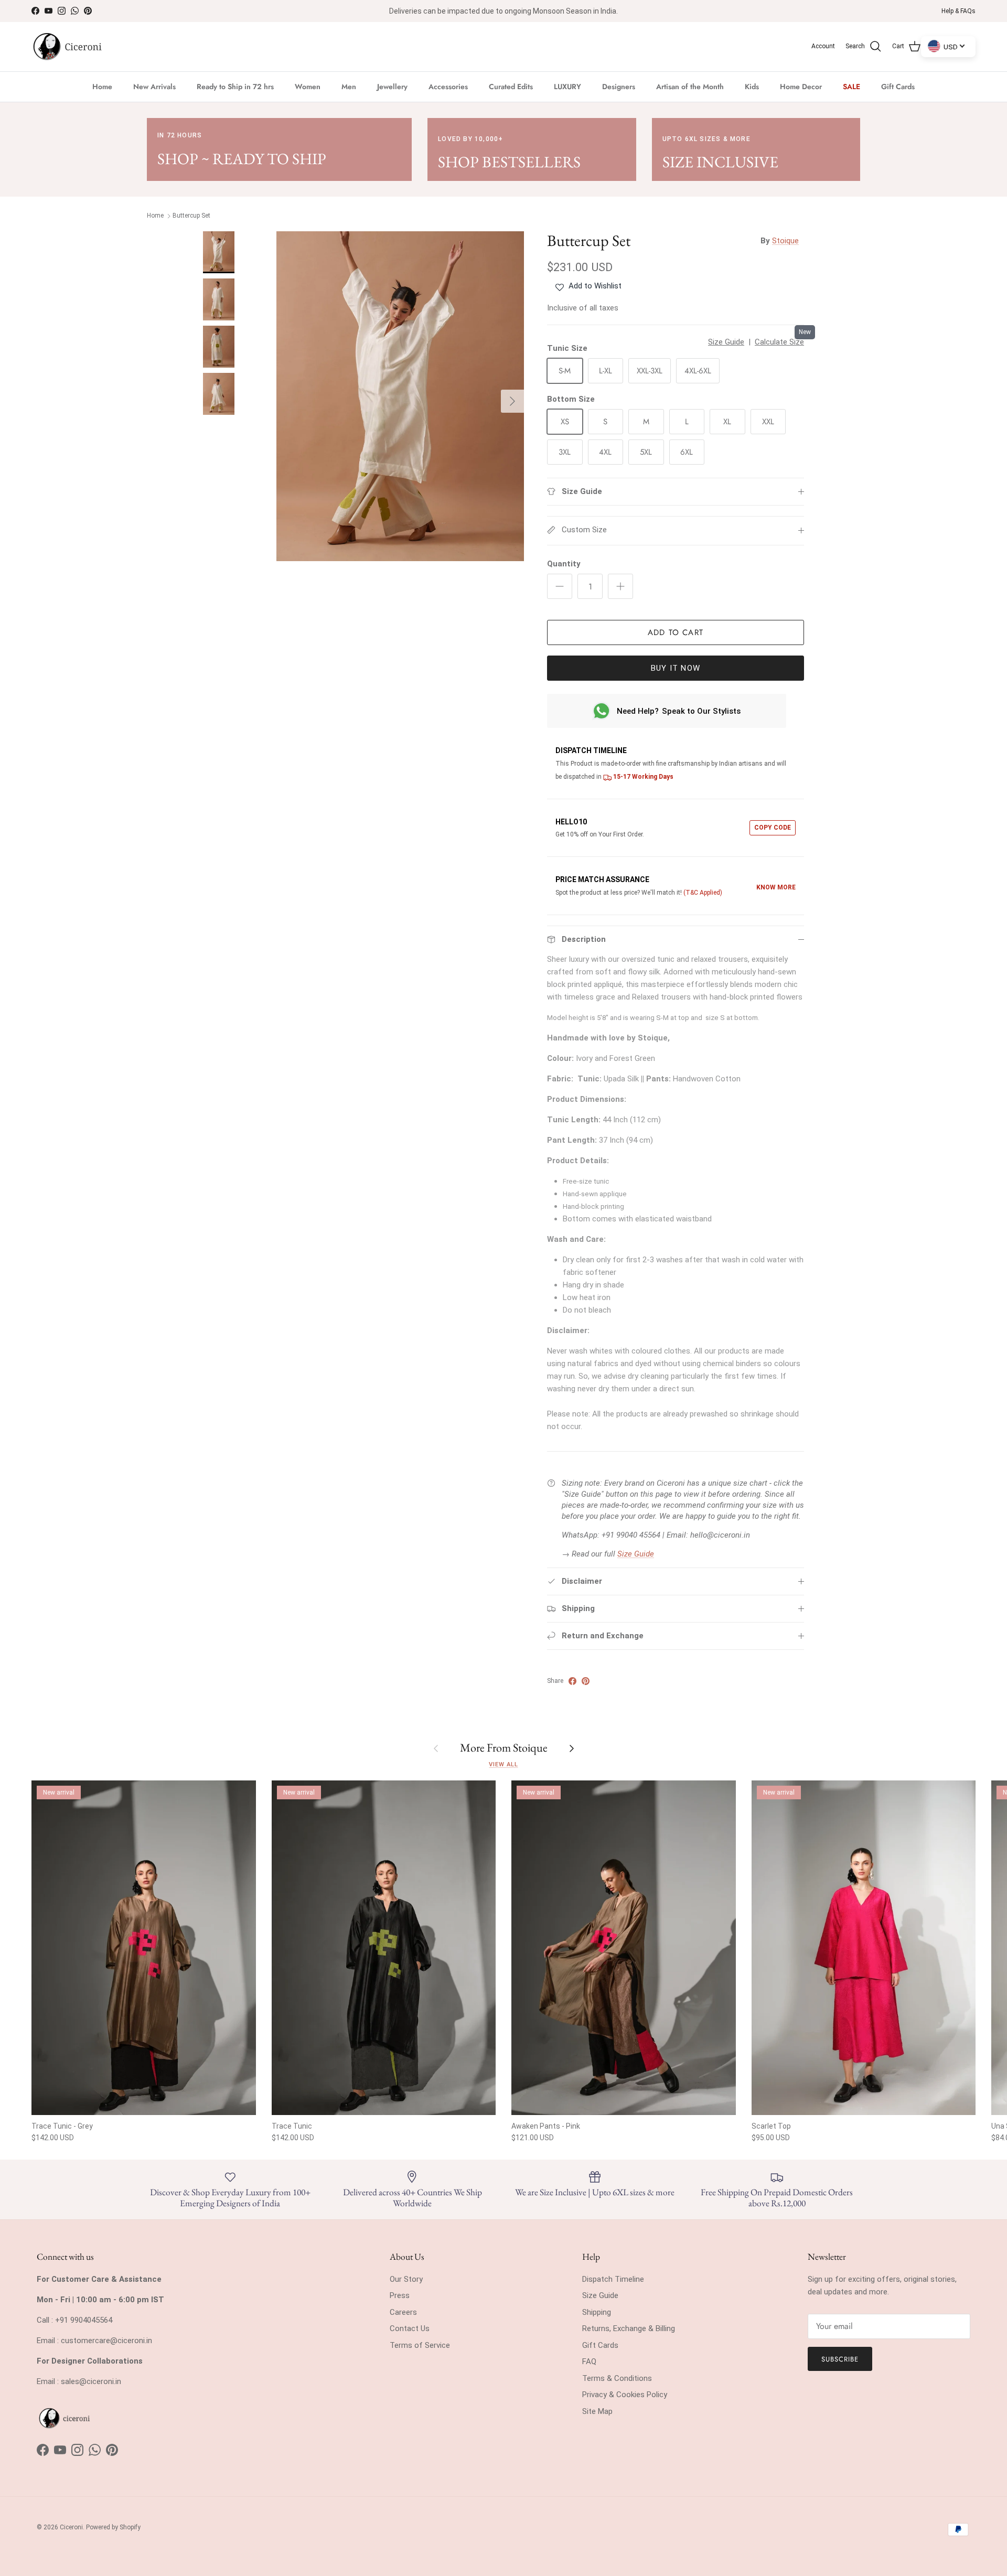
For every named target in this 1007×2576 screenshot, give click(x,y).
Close (604, 1383)
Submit (604, 1342)
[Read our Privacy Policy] (681, 1438)
